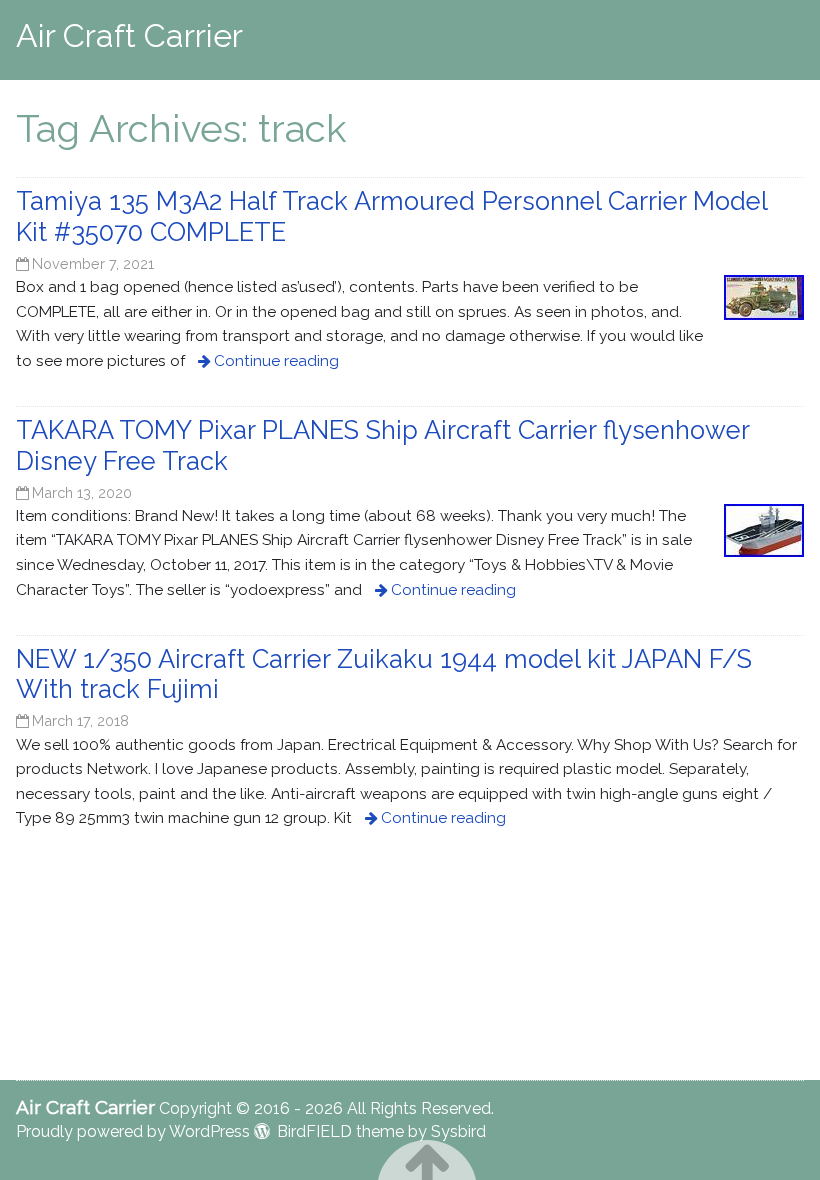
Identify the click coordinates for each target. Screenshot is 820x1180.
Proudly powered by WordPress (133, 1131)
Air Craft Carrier (129, 35)
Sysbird (458, 1131)
